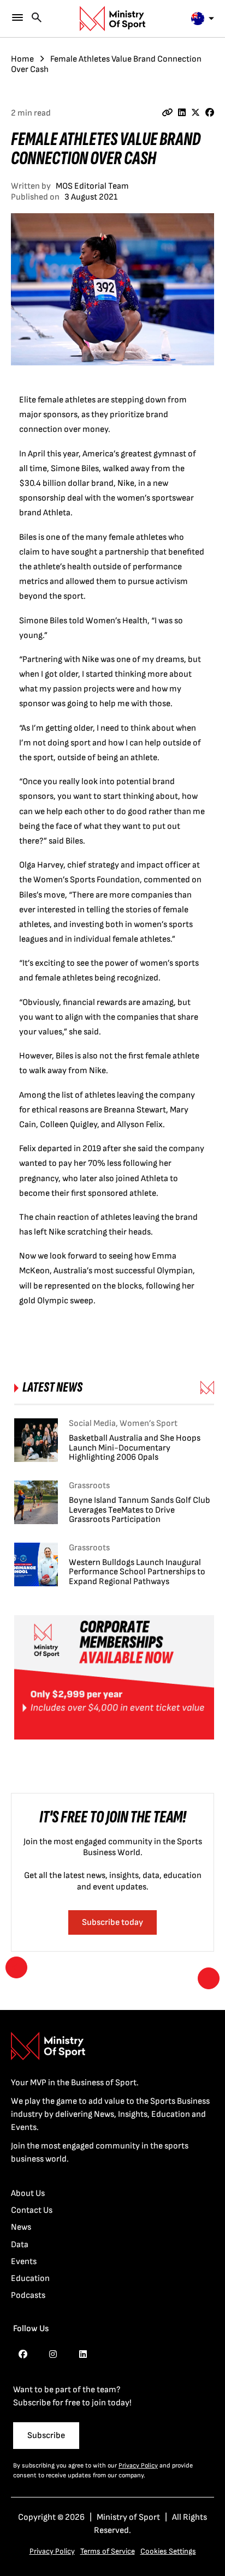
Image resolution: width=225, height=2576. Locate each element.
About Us (28, 2193)
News (21, 2227)
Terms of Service (108, 2551)
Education (30, 2279)
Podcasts (28, 2295)
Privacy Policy (138, 2466)
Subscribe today (112, 1922)
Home (22, 59)
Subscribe (46, 2436)
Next (209, 1978)
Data (20, 2245)
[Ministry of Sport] (112, 19)
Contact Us (32, 2210)
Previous (16, 1967)
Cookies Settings (168, 2551)
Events (24, 2262)
